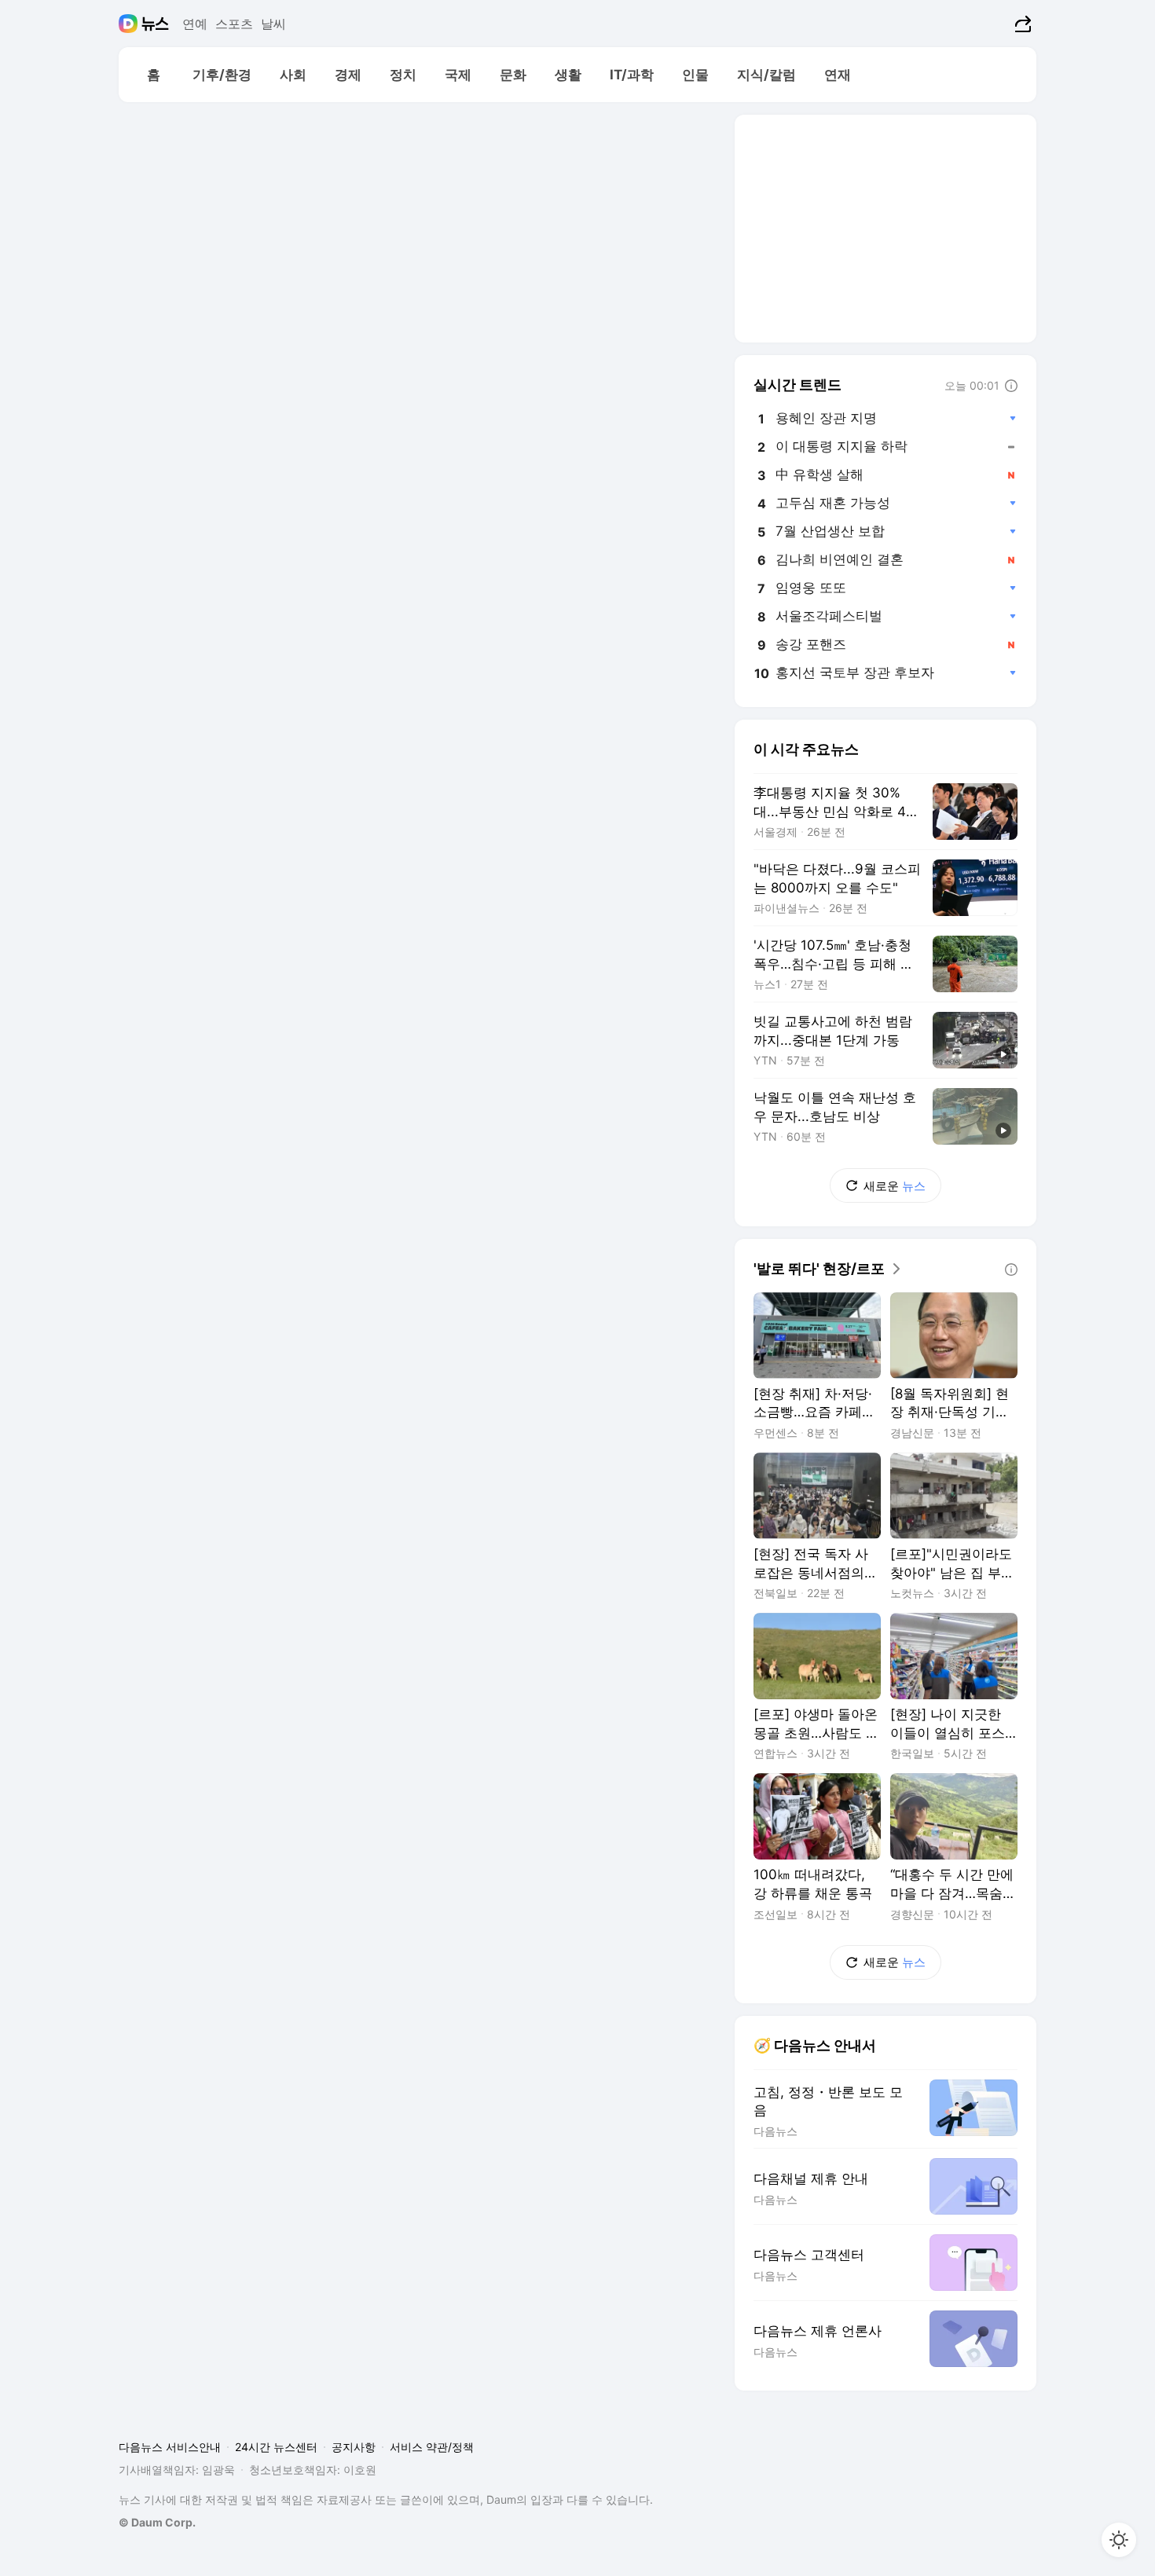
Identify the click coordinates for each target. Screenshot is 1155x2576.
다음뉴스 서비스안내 (170, 2447)
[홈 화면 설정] (1119, 2540)
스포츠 (234, 24)
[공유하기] (1021, 24)
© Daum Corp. (157, 2522)
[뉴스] (155, 24)
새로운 (895, 1186)
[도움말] (1011, 386)
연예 (195, 24)
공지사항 (354, 2447)
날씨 (273, 24)
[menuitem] (153, 75)
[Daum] (130, 24)
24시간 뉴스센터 (276, 2447)
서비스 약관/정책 (432, 2447)
